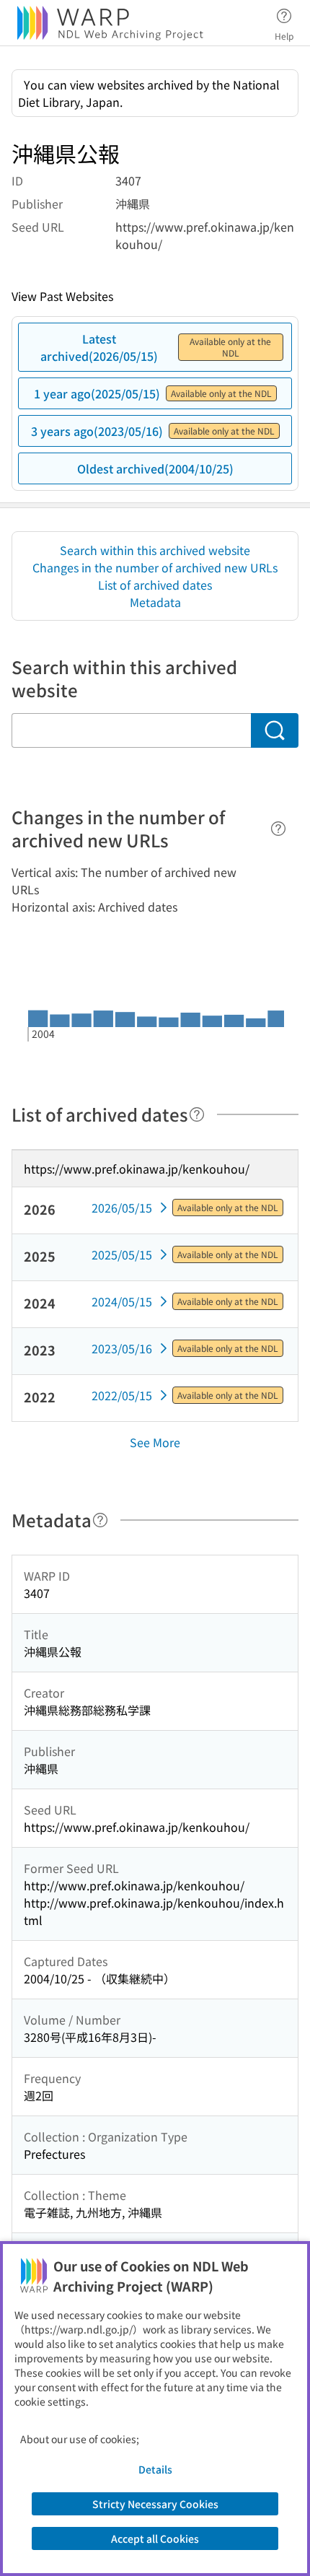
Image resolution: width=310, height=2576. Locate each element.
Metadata (155, 602)
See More (155, 1442)
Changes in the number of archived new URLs (155, 567)
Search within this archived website (155, 550)
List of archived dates (155, 585)
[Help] (278, 829)
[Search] (275, 730)
